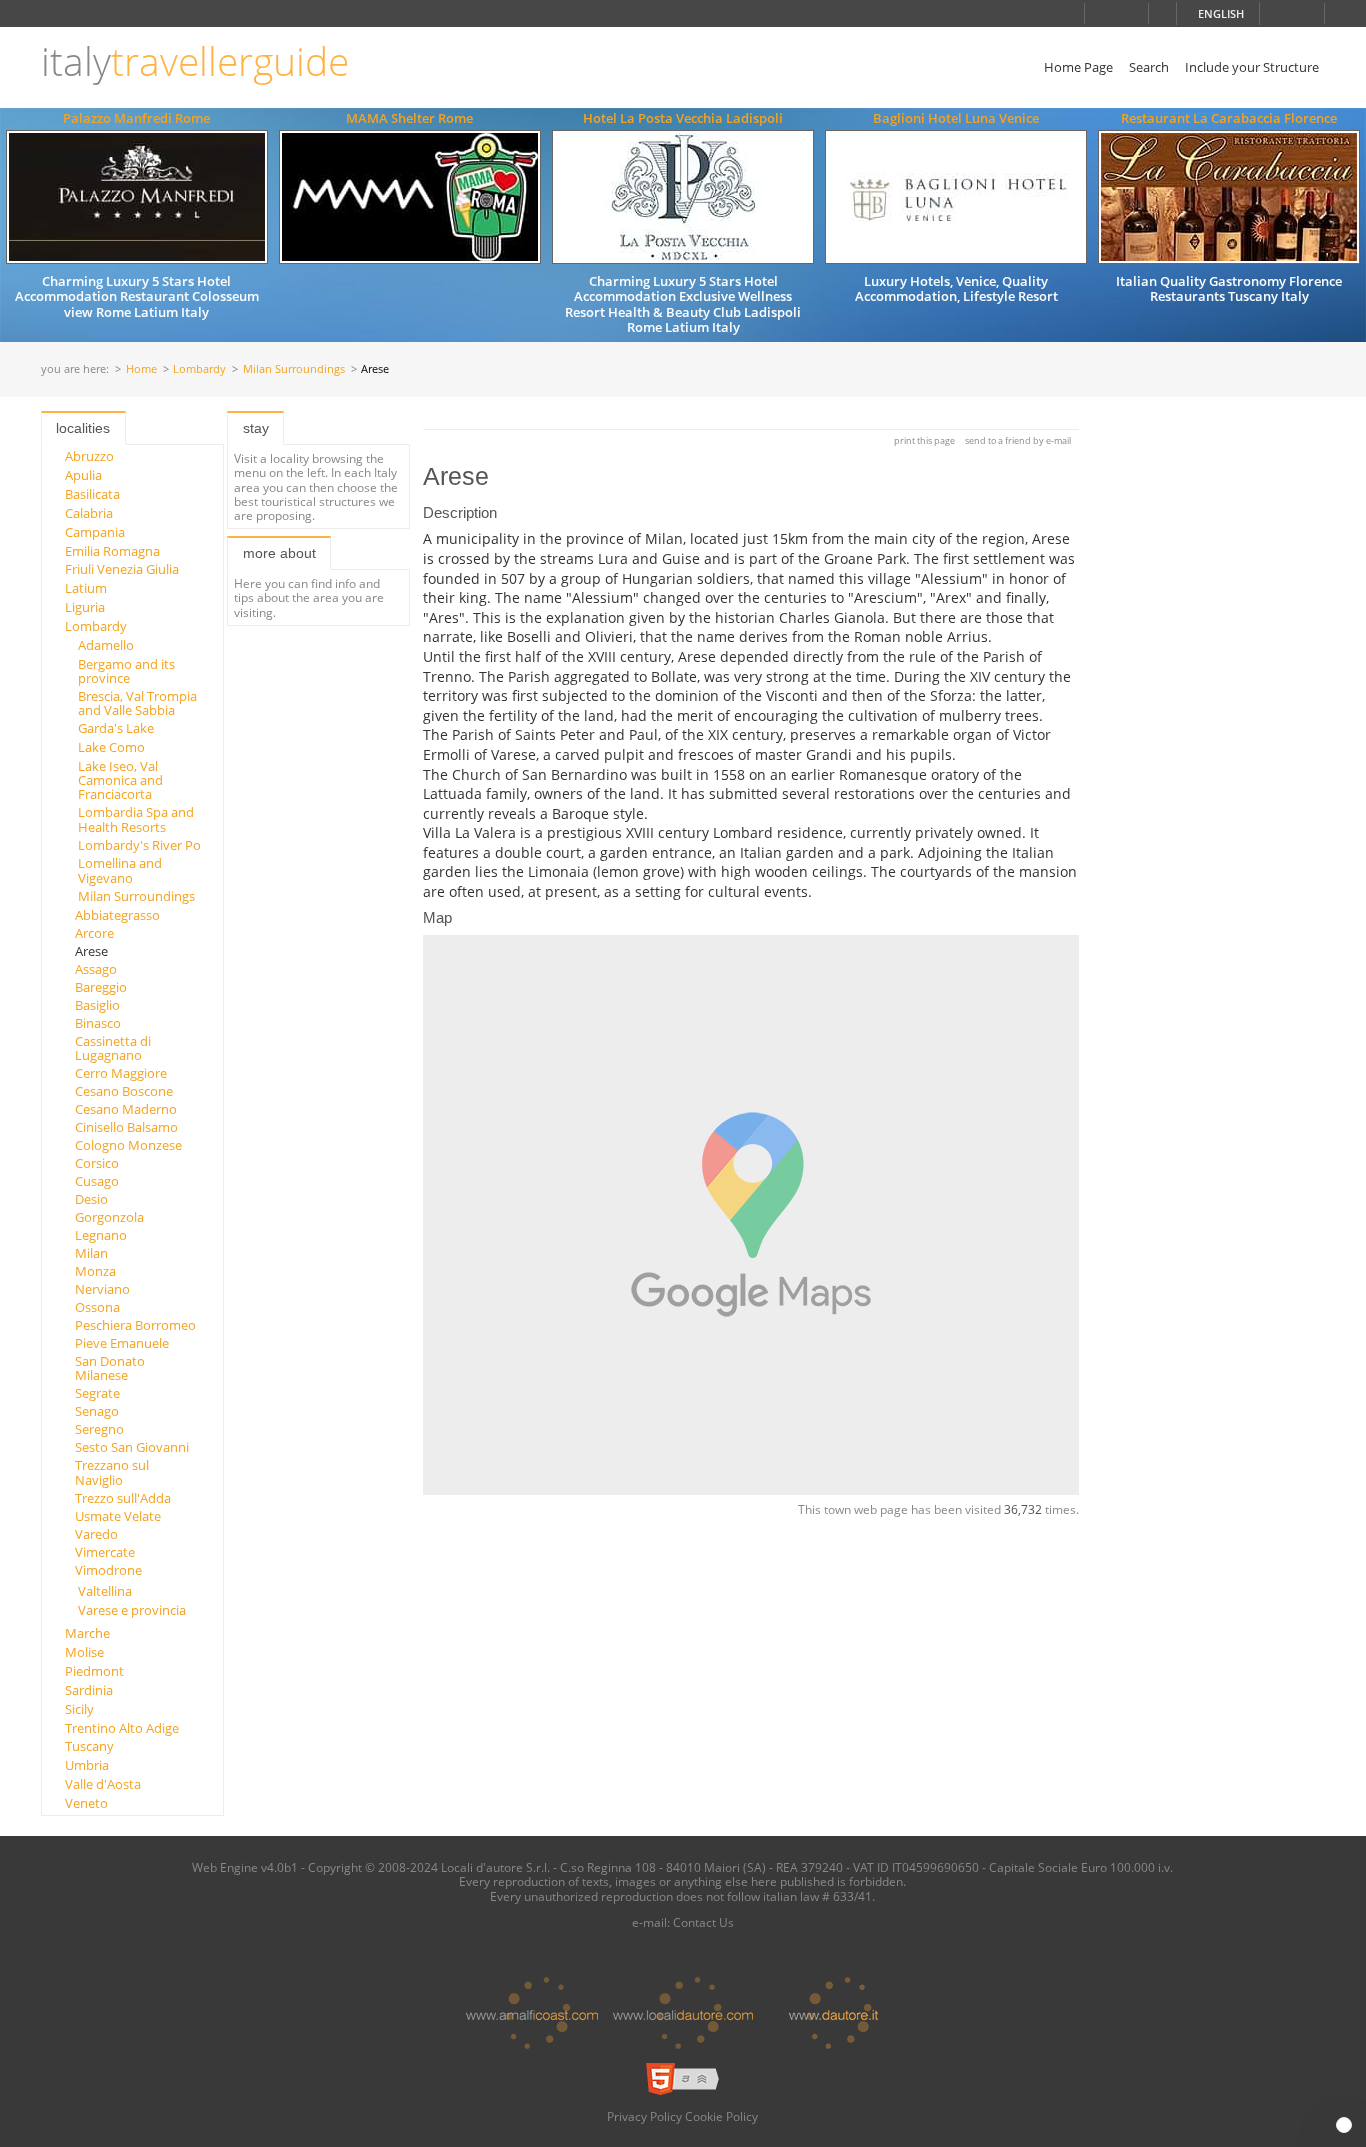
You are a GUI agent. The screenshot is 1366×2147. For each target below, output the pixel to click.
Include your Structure (1252, 67)
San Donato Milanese (110, 1368)
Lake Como (111, 747)
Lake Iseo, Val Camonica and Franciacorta (120, 780)
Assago (96, 969)
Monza (95, 1271)
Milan (91, 1253)
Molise (84, 1652)
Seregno (99, 1429)
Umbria (87, 1765)
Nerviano (102, 1289)
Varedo (96, 1534)
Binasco (98, 1023)
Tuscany (89, 1746)
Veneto (86, 1803)
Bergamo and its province (126, 671)
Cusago (97, 1181)
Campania (95, 532)
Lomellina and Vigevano (120, 870)
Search (1149, 67)
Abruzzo (89, 456)
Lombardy (199, 369)
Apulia (83, 475)
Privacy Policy (644, 2116)
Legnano (101, 1235)
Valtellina (105, 1591)
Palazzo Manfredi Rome (136, 118)
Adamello (106, 645)
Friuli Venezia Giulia (122, 569)
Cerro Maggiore (121, 1073)
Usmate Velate (118, 1516)
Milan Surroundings (294, 369)
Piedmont (94, 1671)
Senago (97, 1411)
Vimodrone (108, 1570)
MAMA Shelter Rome (409, 118)
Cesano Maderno (126, 1109)
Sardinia (89, 1690)
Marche (87, 1633)
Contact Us (703, 1922)
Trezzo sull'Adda (123, 1498)
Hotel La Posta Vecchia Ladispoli (683, 118)
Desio (91, 1199)
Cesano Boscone (124, 1091)
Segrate (97, 1393)
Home (141, 369)
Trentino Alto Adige (122, 1728)
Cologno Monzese (128, 1145)
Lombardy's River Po (139, 845)
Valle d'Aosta (103, 1784)
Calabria (89, 513)
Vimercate (105, 1552)
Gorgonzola (109, 1217)
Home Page (1078, 67)
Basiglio (97, 1005)
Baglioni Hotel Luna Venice (956, 118)
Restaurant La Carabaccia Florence (1229, 118)
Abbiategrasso (117, 915)
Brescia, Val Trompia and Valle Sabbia (137, 703)
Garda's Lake (116, 728)
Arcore (94, 933)
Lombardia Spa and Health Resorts (136, 819)
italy (195, 61)
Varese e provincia (132, 1610)
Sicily (79, 1709)
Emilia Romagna (112, 551)
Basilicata (92, 494)
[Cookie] (1344, 2125)
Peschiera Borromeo (135, 1325)
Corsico (97, 1163)
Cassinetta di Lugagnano (113, 1048)
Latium (86, 588)
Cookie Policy (721, 2116)
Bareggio (101, 987)
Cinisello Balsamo (126, 1127)
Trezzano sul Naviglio (112, 1472)
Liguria (85, 607)
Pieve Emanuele (122, 1343)
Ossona (97, 1307)
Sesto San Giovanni (132, 1447)
